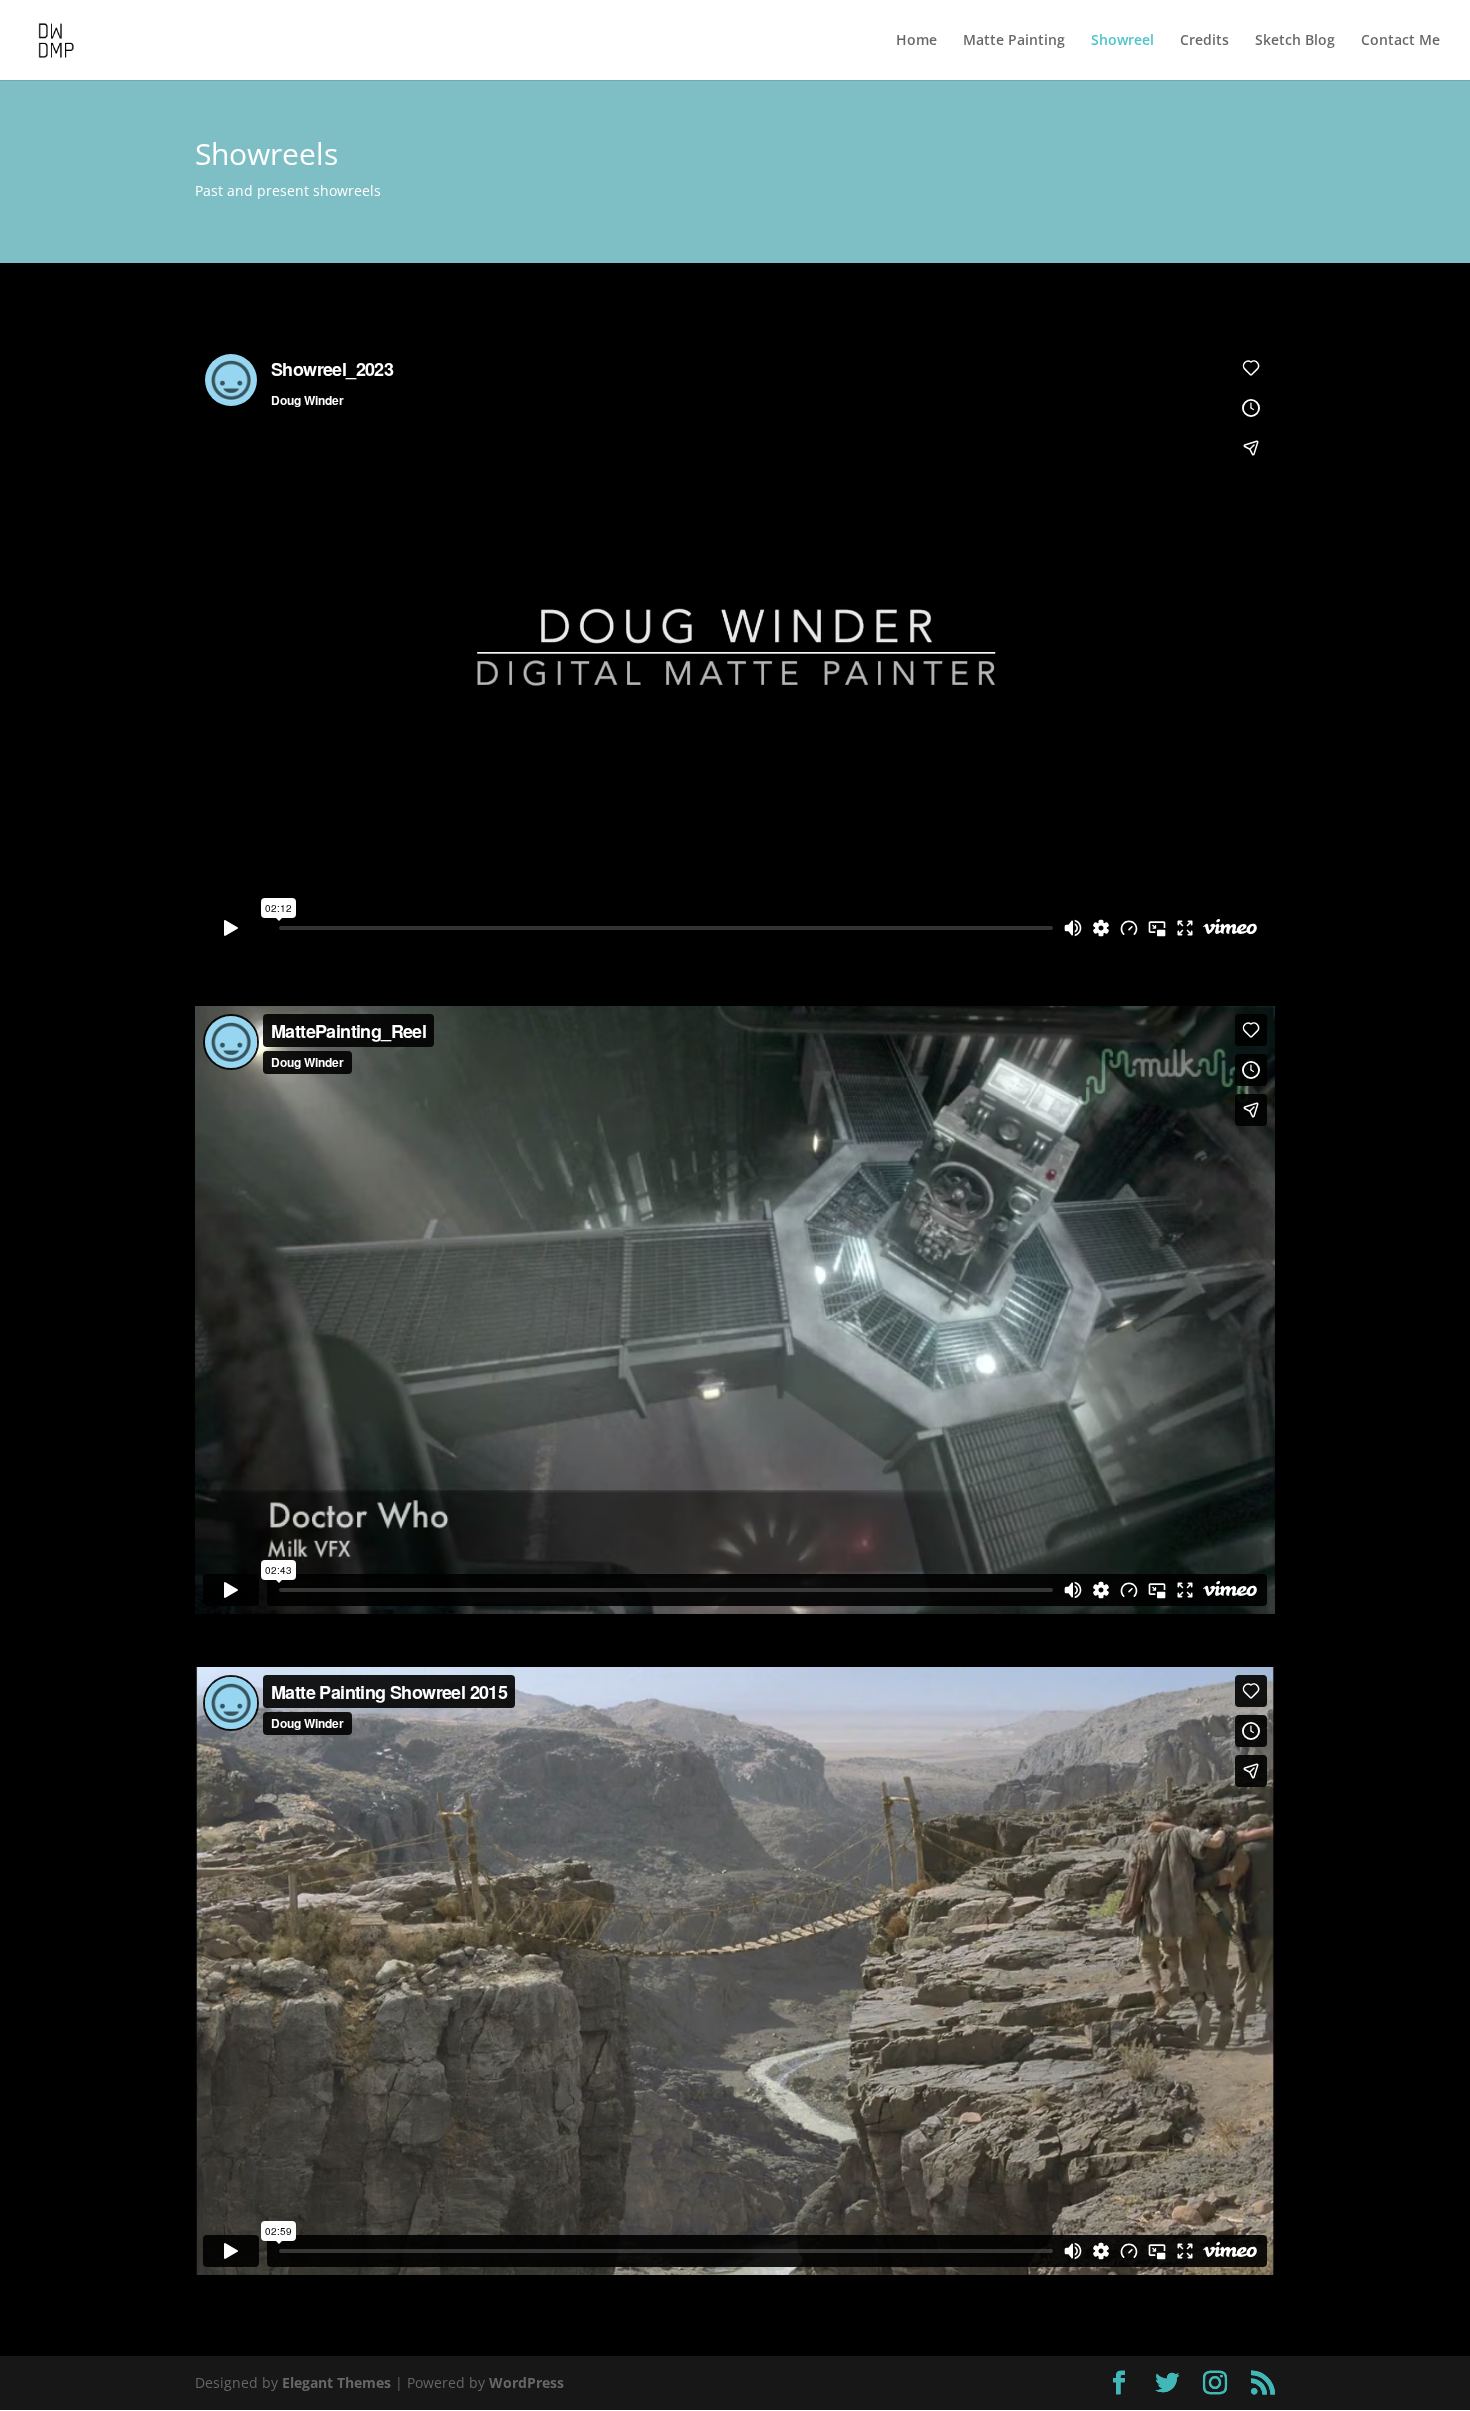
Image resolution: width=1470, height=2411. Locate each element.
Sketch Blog (1295, 41)
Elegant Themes (336, 2382)
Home (916, 41)
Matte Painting (1014, 41)
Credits (1204, 41)
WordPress (526, 2382)
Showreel (1122, 41)
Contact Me (1400, 41)
